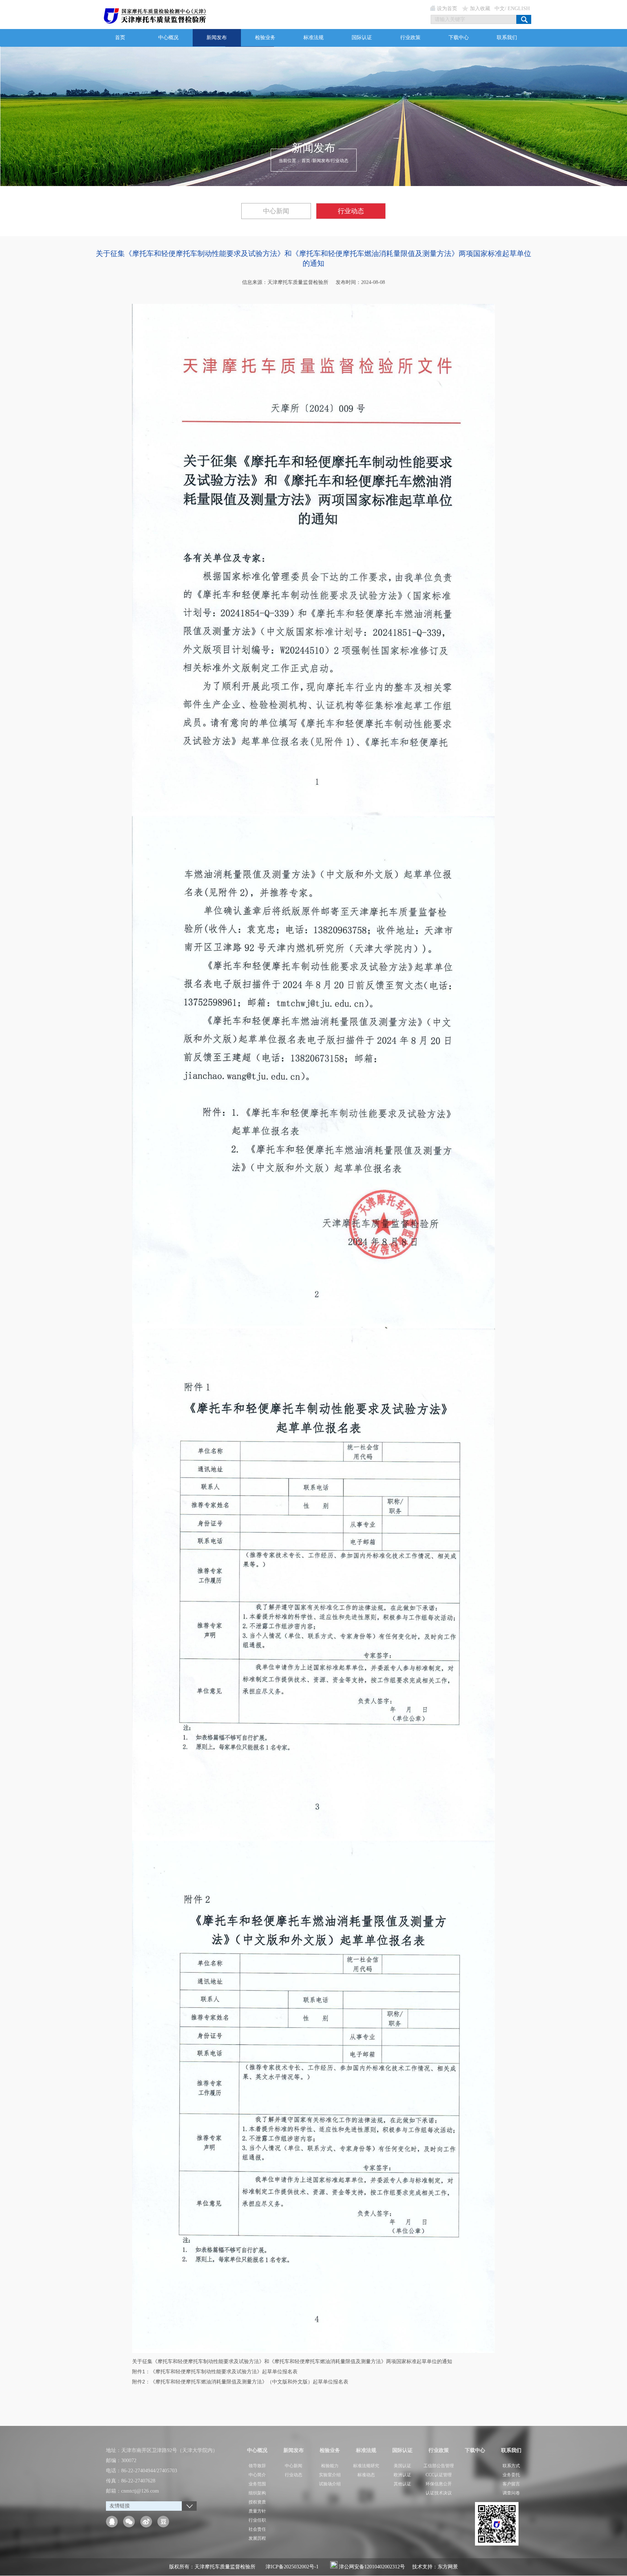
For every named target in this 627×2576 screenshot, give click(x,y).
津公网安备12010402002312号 (372, 2567)
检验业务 (265, 38)
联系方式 (511, 2466)
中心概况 (168, 38)
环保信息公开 (439, 2484)
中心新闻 (276, 211)
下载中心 (459, 38)
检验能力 (330, 2466)
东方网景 (448, 2567)
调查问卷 (511, 2493)
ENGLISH (519, 9)
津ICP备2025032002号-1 (292, 2567)
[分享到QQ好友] (112, 2522)
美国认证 (402, 2466)
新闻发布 (217, 38)
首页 (120, 38)
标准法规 (313, 38)
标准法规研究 (366, 2466)
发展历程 (257, 2538)
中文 (500, 9)
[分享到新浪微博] (146, 2522)
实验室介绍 (330, 2475)
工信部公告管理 (439, 2466)
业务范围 (257, 2484)
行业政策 (410, 38)
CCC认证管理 (439, 2475)
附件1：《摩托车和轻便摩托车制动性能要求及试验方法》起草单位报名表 (215, 2371)
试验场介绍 (330, 2484)
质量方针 (257, 2511)
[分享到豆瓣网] (163, 2522)
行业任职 (257, 2520)
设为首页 (447, 9)
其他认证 (402, 2484)
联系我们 (507, 38)
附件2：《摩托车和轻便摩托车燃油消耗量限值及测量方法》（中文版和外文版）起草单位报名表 (240, 2382)
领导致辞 (257, 2466)
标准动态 (366, 2475)
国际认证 (362, 38)
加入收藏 (480, 9)
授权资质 (257, 2502)
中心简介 (257, 2475)
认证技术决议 (439, 2493)
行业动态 (340, 161)
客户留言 (511, 2484)
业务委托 (511, 2475)
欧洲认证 (402, 2475)
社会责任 (257, 2529)
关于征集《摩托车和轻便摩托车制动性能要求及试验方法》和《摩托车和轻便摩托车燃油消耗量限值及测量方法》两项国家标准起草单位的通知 (292, 2361)
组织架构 (257, 2493)
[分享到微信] (129, 2522)
